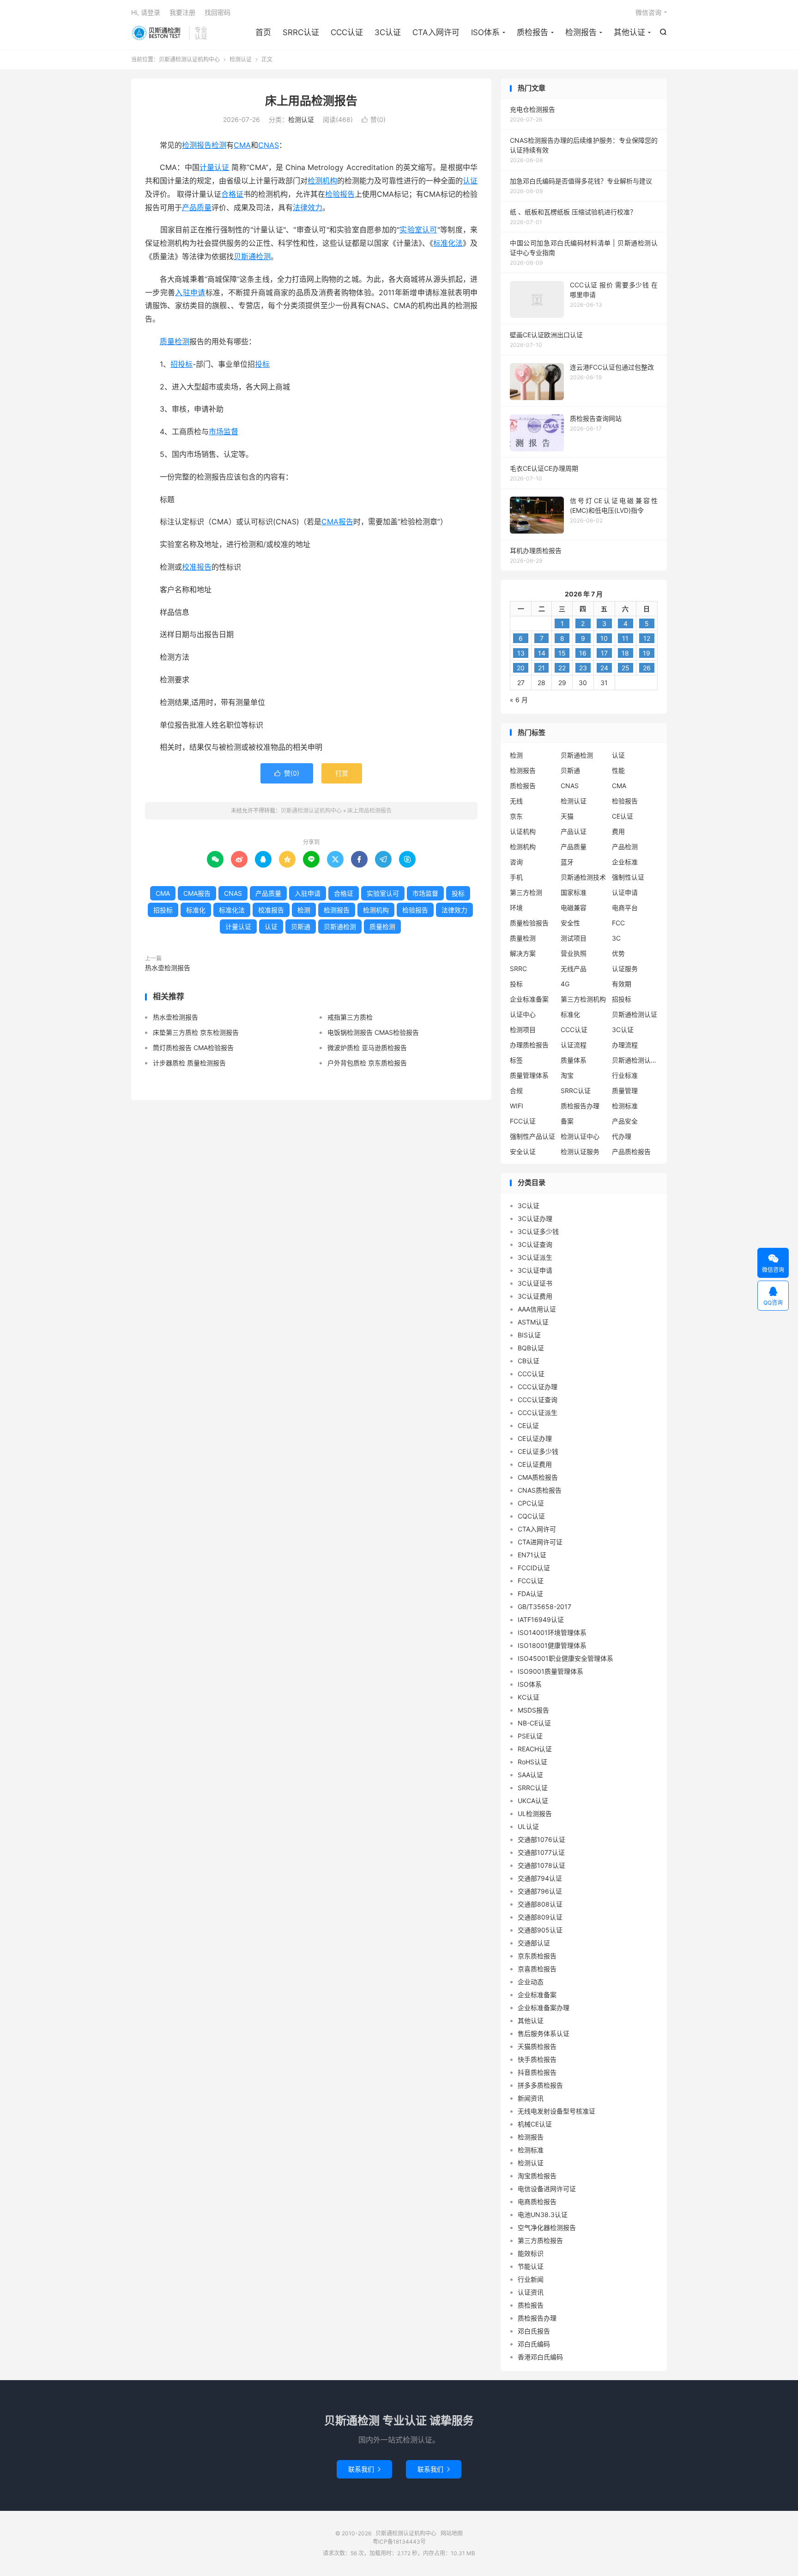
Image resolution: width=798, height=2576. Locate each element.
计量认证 (215, 167)
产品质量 (197, 207)
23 (583, 668)
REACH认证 (535, 1749)
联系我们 (364, 2469)
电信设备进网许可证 (547, 2189)
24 (604, 668)
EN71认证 (532, 1555)
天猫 (567, 816)
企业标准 (625, 862)
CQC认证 (531, 1516)
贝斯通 (301, 927)
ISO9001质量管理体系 (550, 1671)
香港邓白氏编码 (540, 2357)
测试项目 (574, 938)
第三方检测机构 (583, 999)
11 (625, 638)
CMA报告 (337, 522)
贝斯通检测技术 (583, 877)
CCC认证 (347, 32)
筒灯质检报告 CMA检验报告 (193, 1048)
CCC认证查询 (538, 1400)
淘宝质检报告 (537, 2176)
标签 (516, 1060)
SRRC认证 (301, 32)
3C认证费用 (535, 1296)
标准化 (196, 910)
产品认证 (574, 831)
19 (647, 653)
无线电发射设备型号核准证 (556, 2111)
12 (647, 638)
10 (604, 638)
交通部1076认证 (541, 1839)
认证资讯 (531, 2292)
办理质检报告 (529, 1045)
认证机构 (523, 831)
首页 (263, 32)
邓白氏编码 (534, 2344)
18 (625, 653)
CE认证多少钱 (538, 1451)
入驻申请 (190, 292)
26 (647, 668)
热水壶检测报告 (168, 968)
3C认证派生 (535, 1257)
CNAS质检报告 (540, 1490)
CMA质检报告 (538, 1477)
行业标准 (625, 1075)
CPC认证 (531, 1503)
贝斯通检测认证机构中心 (158, 33)
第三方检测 (526, 892)
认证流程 (574, 1045)
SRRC (518, 969)
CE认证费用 (535, 1464)
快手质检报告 (537, 2059)
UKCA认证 (533, 1801)
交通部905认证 (540, 1930)
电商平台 (625, 908)
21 (541, 668)
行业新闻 (531, 2279)
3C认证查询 (535, 1244)
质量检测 (175, 341)
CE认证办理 (535, 1438)
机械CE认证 (535, 2124)
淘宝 (567, 1075)
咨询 (516, 862)
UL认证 (528, 1826)
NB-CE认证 (534, 1723)
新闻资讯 (531, 2098)
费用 (618, 831)
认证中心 (523, 1014)
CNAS (269, 145)
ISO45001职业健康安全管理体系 (565, 1658)
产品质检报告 (631, 1151)
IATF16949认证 (541, 1619)
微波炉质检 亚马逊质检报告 (367, 1048)
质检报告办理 (580, 1106)
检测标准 (625, 1106)
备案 (567, 1121)
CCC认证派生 (538, 1413)
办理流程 (625, 1045)
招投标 (181, 364)
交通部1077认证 (541, 1852)
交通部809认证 (540, 1917)
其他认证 (629, 32)
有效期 (622, 984)
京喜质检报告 (537, 1969)
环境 (516, 908)
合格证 (232, 194)
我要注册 (182, 12)
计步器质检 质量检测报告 (189, 1063)
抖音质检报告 (537, 2072)
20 (521, 668)
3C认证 (388, 32)
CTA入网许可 (436, 32)
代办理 (622, 1136)
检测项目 (523, 1030)
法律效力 (308, 207)
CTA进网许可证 (540, 1542)
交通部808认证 (540, 1904)
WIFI (517, 1106)
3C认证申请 (535, 1270)
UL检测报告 (535, 1814)
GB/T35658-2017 (544, 1607)
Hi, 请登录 (146, 12)
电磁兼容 (574, 908)
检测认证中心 (580, 1136)
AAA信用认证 (537, 1309)
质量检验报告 (529, 923)
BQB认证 (531, 1348)
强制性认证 (628, 877)
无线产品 (574, 969)
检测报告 (581, 32)
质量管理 (625, 1091)
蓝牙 (567, 862)
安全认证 (523, 1151)
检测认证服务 (580, 1151)
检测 (219, 145)
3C (616, 938)
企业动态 (531, 1982)
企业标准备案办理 (544, 2008)
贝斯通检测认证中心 (635, 1060)
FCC (618, 923)
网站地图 (452, 2533)
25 (626, 668)
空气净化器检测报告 (547, 2227)
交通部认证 (534, 1943)
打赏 (342, 773)
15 (562, 653)
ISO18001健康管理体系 (552, 1645)
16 (583, 653)
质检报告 (532, 32)
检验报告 (340, 194)
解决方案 (523, 953)
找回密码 (218, 12)
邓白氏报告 (534, 2331)
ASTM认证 (533, 1322)
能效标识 (531, 2253)
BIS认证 (529, 1335)
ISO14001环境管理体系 (552, 1632)
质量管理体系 (529, 1075)
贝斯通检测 (252, 256)
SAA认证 (530, 1775)
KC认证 (529, 1697)
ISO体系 (485, 32)
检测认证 (241, 59)
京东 (516, 816)
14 (542, 653)
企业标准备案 (529, 999)
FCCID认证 (534, 1568)
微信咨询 (648, 12)
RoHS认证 (532, 1762)
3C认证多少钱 (538, 1231)
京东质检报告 (537, 1956)
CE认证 (623, 816)
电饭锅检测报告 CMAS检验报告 (373, 1032)
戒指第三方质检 (350, 1017)
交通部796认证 (540, 1891)
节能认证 (531, 2266)
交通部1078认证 (541, 1865)
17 (604, 653)
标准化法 (448, 243)
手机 (516, 877)
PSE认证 (530, 1736)
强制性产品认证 (532, 1136)
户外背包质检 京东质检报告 (367, 1063)
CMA (242, 145)
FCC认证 (523, 1121)
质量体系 (574, 1060)
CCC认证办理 (538, 1387)
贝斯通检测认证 (635, 1014)
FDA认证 (530, 1594)
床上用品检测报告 (311, 101)
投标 (262, 364)
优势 (618, 953)
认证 (470, 181)
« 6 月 (519, 700)
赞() (374, 119)
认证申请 (625, 892)
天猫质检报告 (537, 2046)
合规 (516, 1091)
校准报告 (197, 567)
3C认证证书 (535, 1283)
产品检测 (625, 847)
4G (565, 984)
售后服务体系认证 (544, 2033)
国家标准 (574, 892)
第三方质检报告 (540, 2240)
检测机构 (322, 181)
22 (562, 668)
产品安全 (625, 1121)
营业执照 (574, 953)
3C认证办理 (535, 1218)
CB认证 (529, 1361)
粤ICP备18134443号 (399, 2542)
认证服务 (625, 969)
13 (521, 653)
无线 (516, 801)
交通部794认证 (540, 1878)
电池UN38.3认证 (543, 2215)
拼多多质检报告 (540, 2085)
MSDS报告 (533, 1710)
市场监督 (224, 431)
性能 (618, 770)
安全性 (570, 923)
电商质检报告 (537, 2202)
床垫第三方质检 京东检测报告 (196, 1032)
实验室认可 (418, 230)
